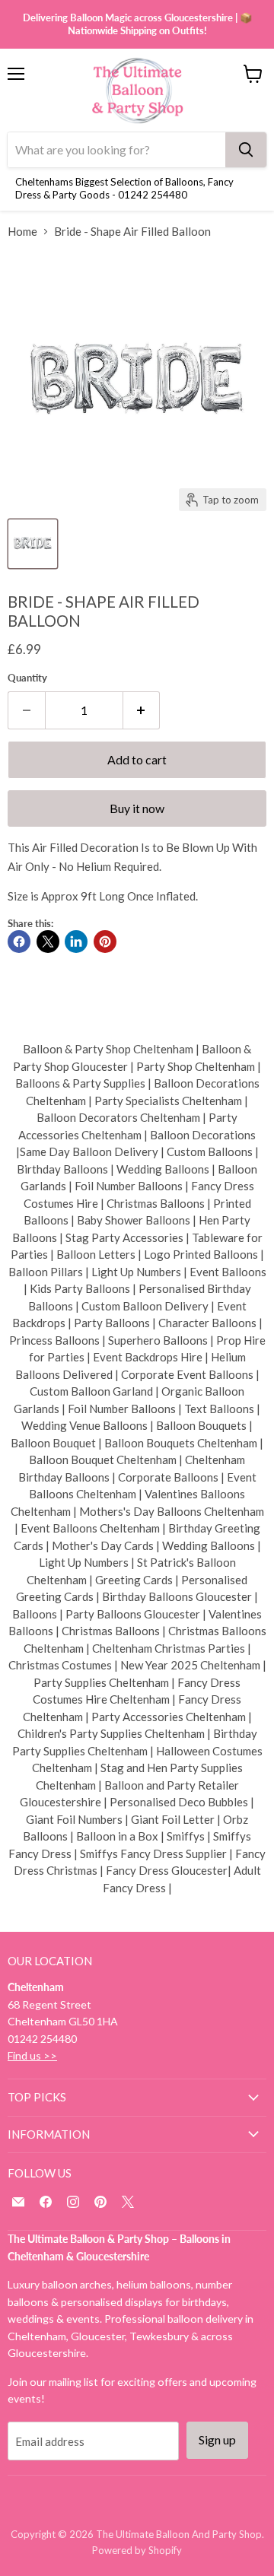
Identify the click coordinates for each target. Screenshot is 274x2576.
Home (22, 232)
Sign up (217, 2439)
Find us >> (32, 2055)
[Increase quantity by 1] (142, 710)
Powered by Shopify (137, 2550)
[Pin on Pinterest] (105, 942)
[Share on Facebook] (19, 942)
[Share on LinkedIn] (76, 942)
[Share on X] (48, 942)
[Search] (246, 150)
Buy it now (137, 808)
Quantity (27, 678)
